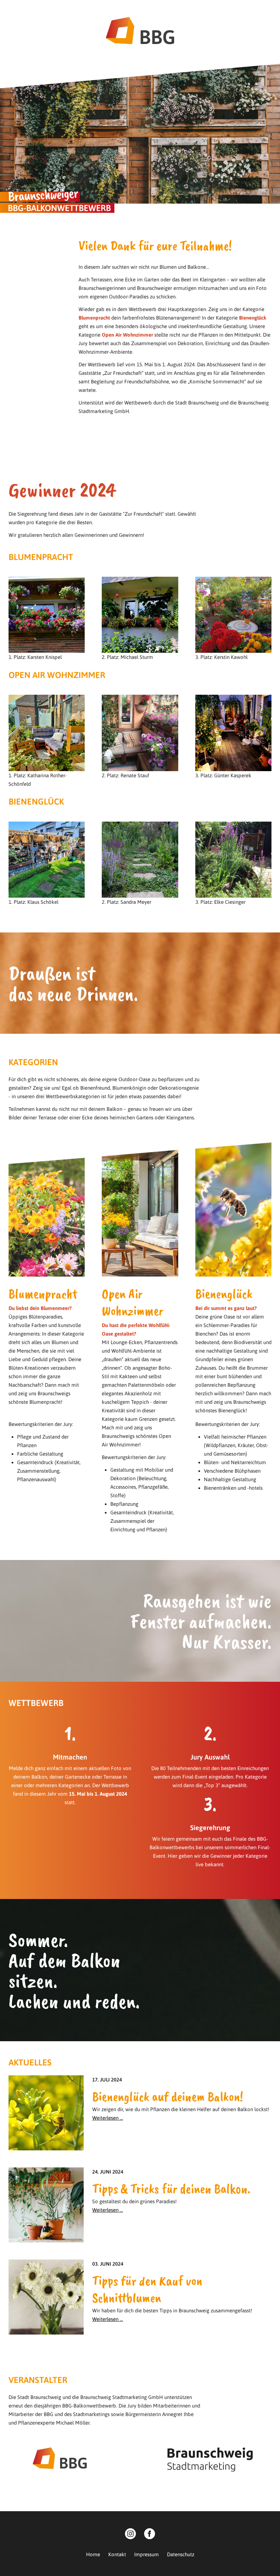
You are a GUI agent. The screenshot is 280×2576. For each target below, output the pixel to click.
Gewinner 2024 (76, 9)
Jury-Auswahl (29, 9)
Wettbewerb (160, 9)
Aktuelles (197, 9)
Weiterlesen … (108, 2118)
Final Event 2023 (240, 9)
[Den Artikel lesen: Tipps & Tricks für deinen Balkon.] (46, 2238)
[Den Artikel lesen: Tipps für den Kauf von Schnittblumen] (46, 2330)
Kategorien (120, 9)
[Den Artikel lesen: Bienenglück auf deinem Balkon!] (46, 2146)
